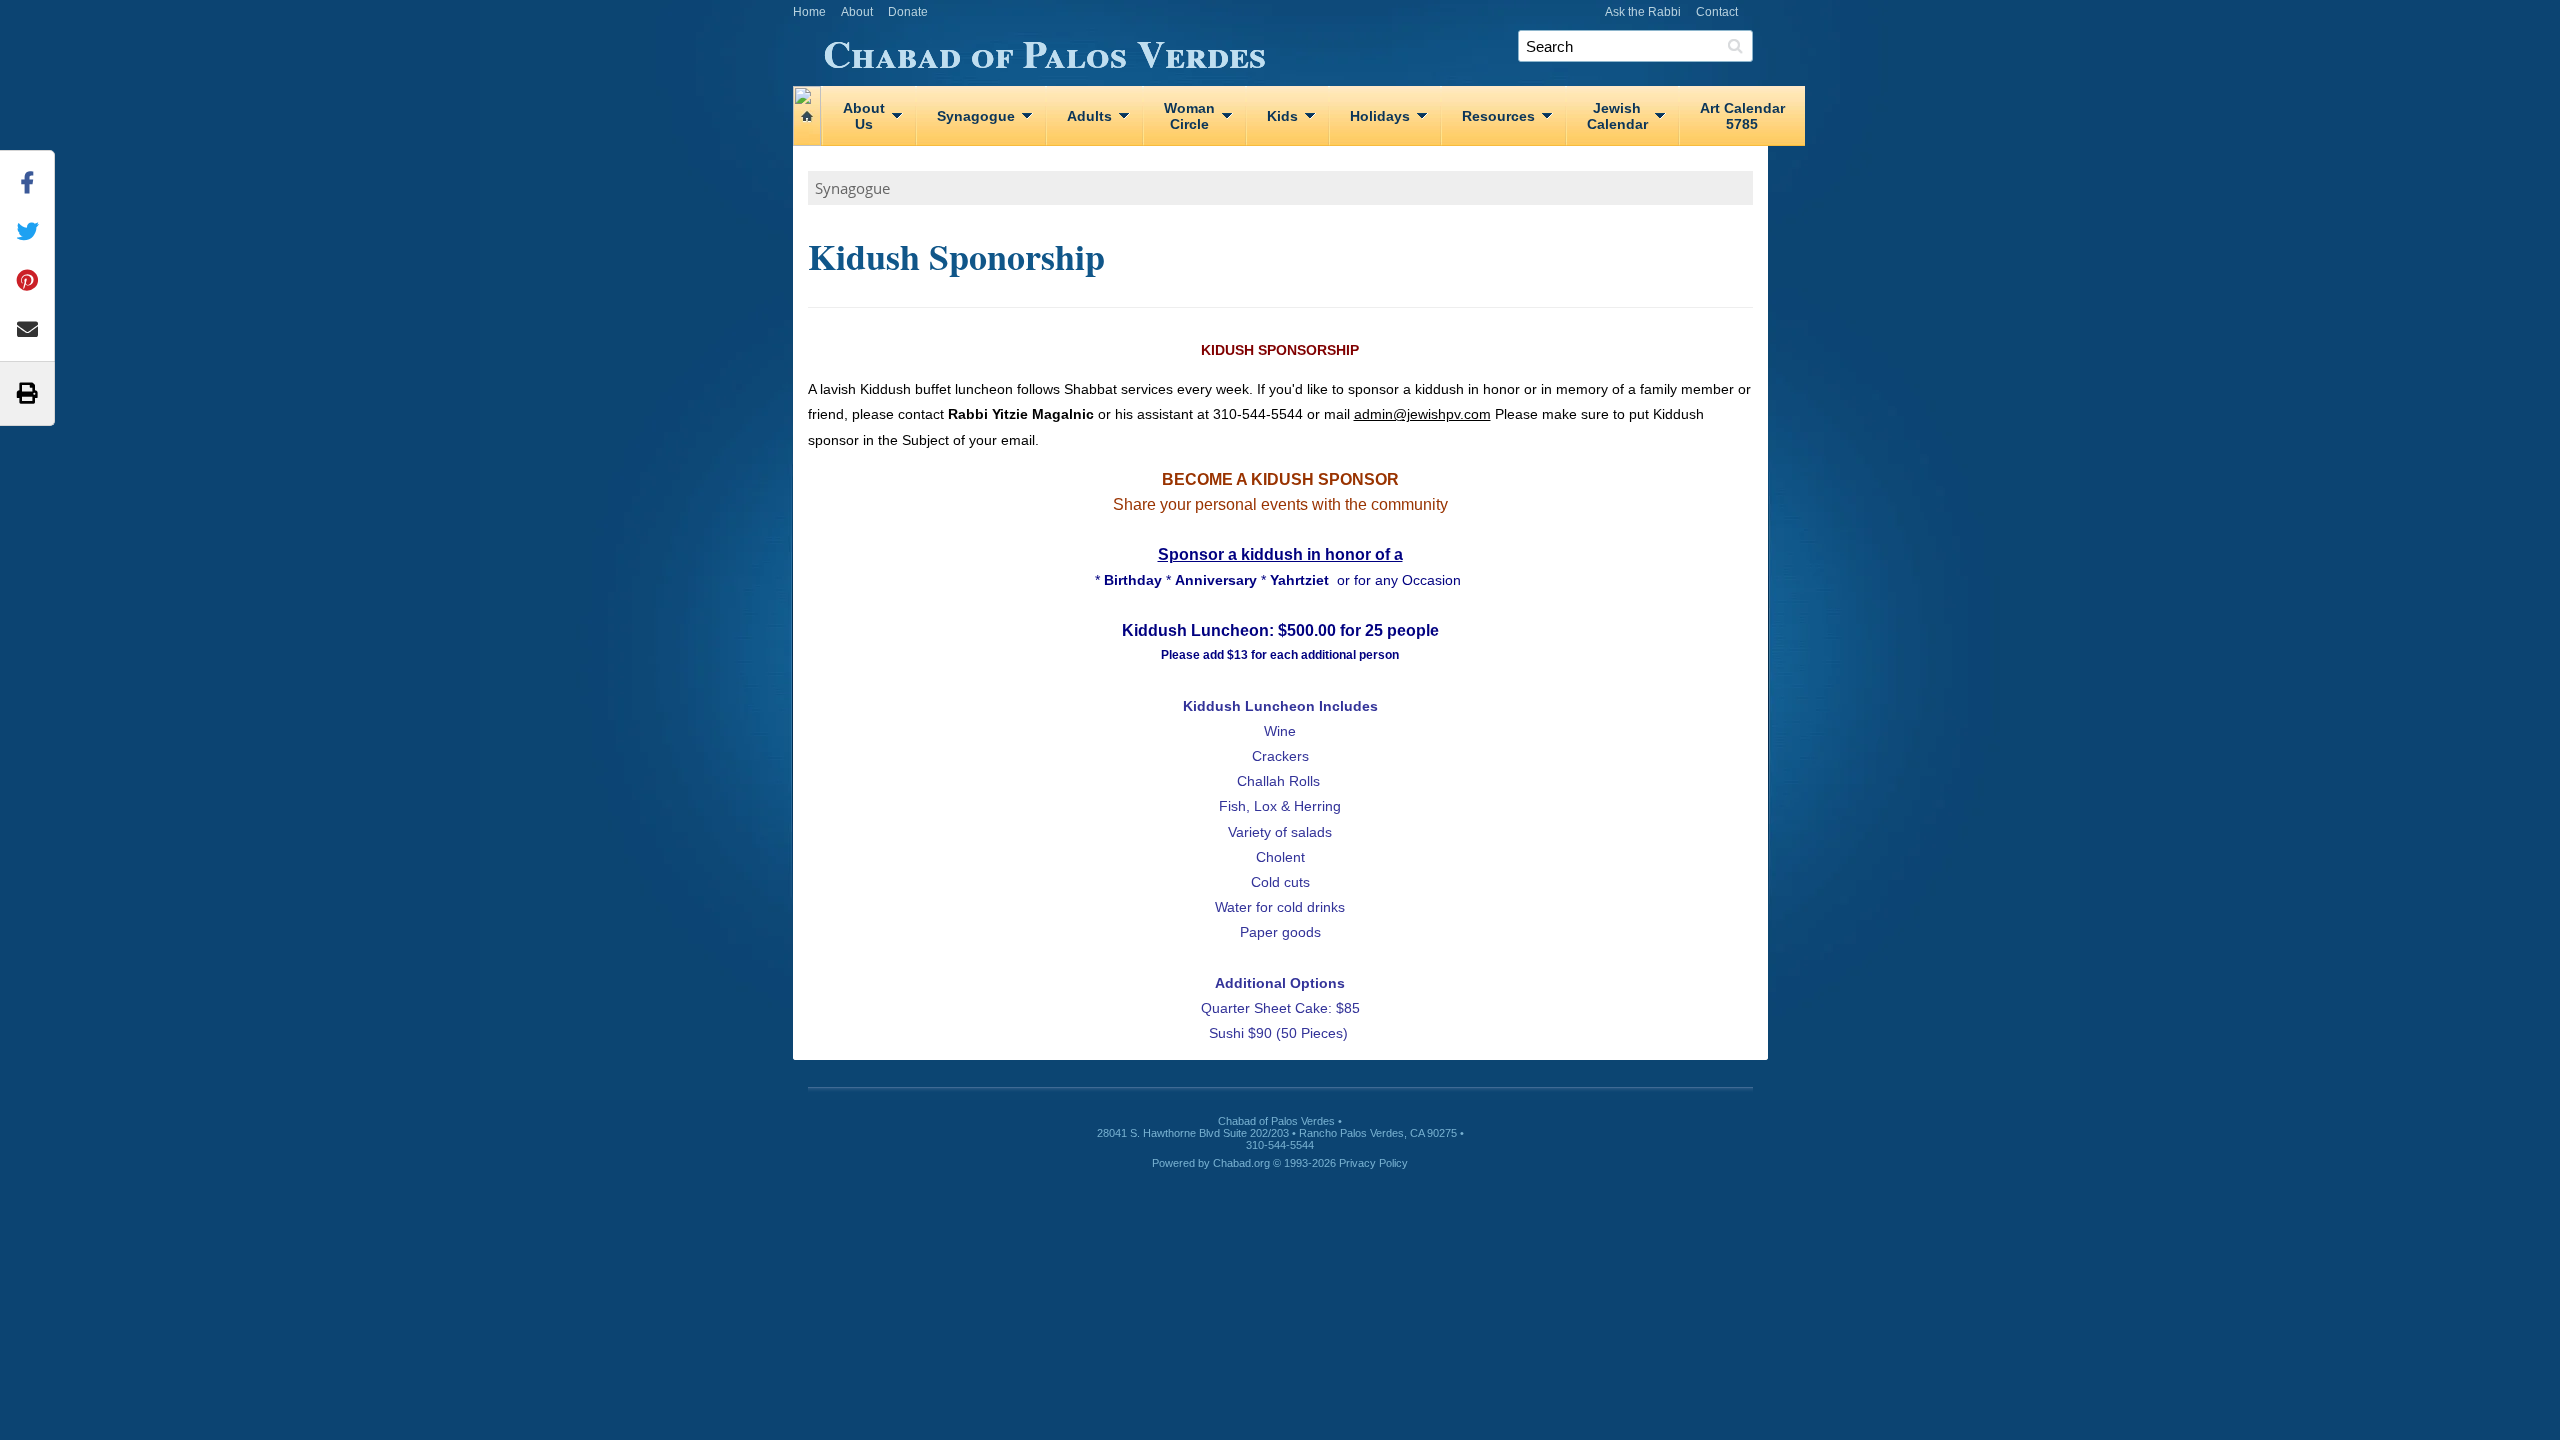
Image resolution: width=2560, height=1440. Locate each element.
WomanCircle (1189, 116)
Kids (1282, 116)
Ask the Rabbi (1643, 12)
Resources (1498, 116)
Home (809, 12)
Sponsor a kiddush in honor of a (1280, 554)
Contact (1717, 12)
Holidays (1380, 116)
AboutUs (864, 116)
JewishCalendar (1617, 116)
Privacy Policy (1373, 1163)
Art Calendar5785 (1742, 116)
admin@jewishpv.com (1422, 414)
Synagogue (976, 116)
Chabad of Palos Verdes (1044, 50)
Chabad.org (1241, 1163)
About (857, 12)
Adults (1089, 116)
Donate (908, 12)
